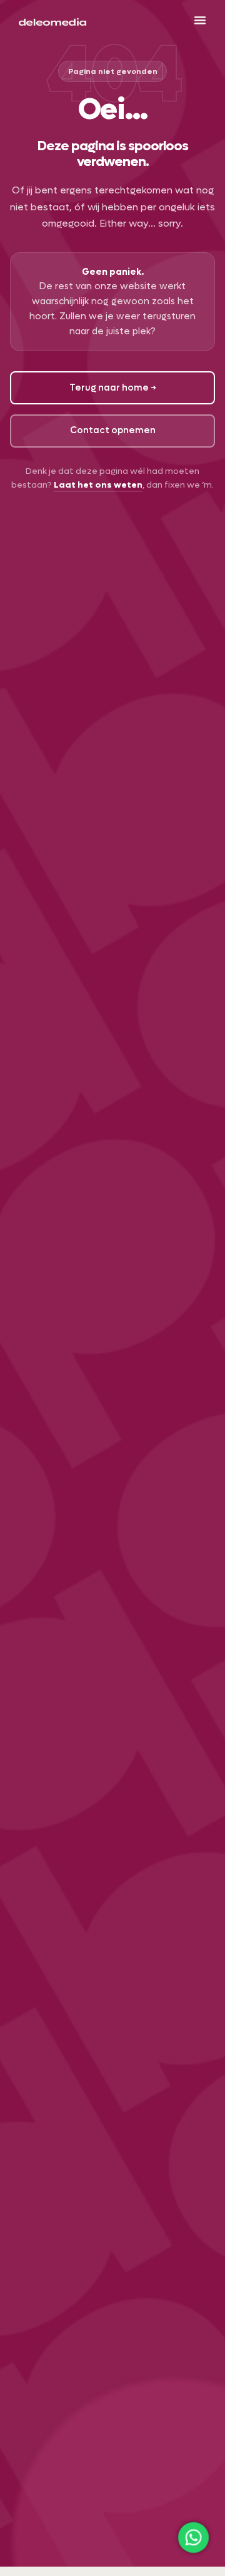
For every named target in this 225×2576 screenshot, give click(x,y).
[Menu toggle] (200, 20)
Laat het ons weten (98, 485)
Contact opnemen (113, 430)
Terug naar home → (113, 388)
